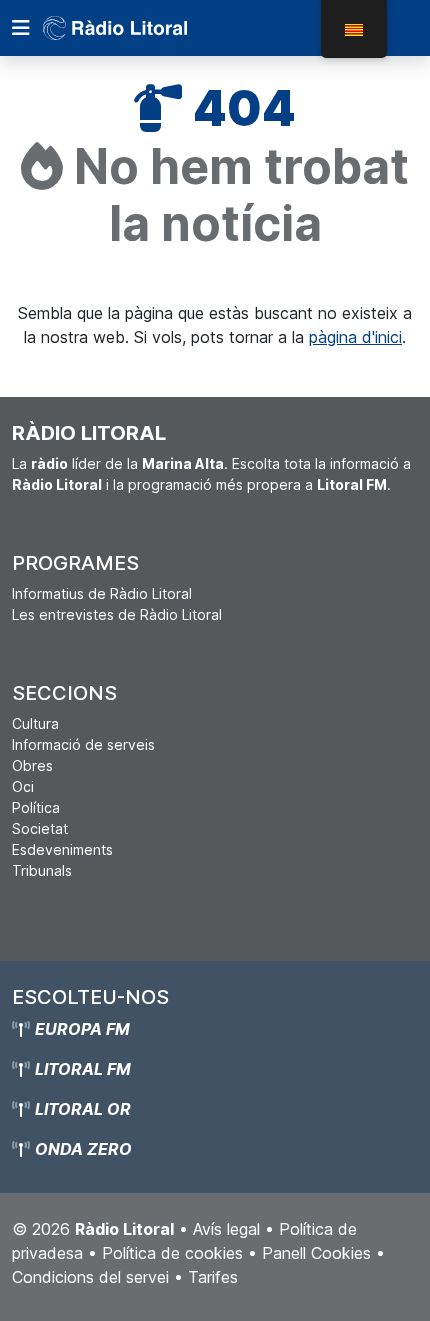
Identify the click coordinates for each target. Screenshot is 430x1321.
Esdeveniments (62, 849)
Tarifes (213, 1277)
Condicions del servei (90, 1277)
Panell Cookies (316, 1253)
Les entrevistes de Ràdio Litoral (117, 614)
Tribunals (42, 870)
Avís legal (226, 1229)
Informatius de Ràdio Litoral (102, 593)
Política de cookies (172, 1253)
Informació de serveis (83, 744)
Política (36, 807)
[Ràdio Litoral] (143, 28)
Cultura (35, 723)
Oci (23, 786)
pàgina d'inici (355, 337)
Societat (40, 828)
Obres (32, 765)
